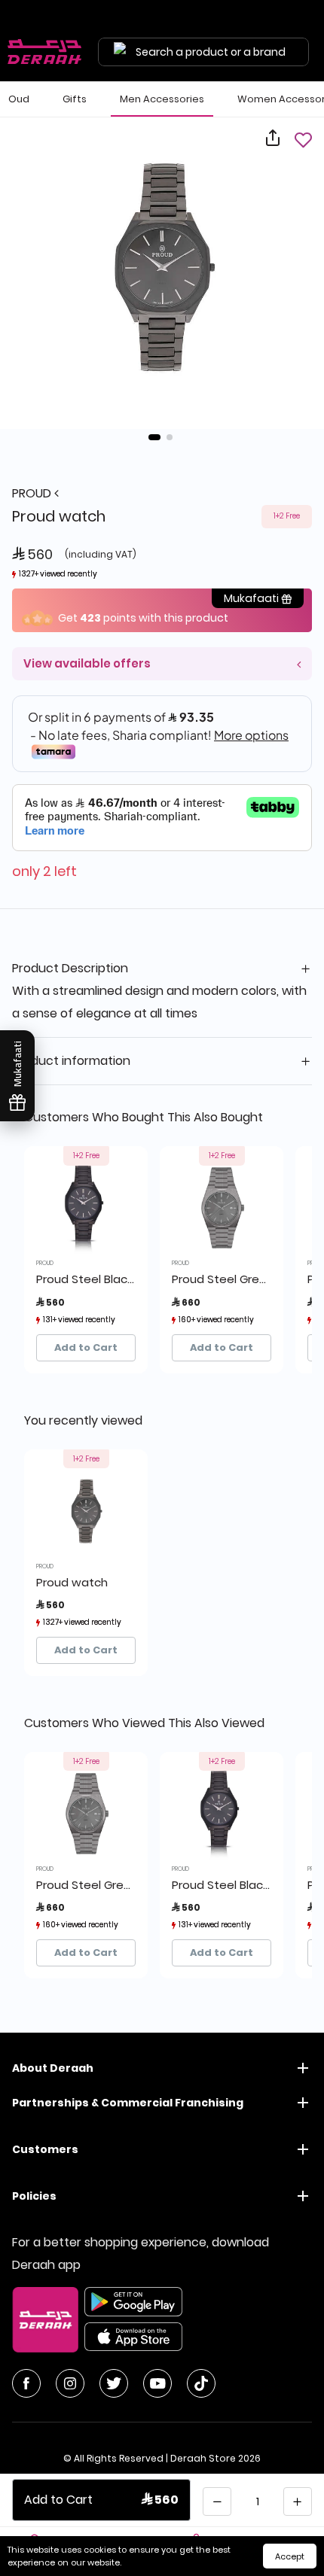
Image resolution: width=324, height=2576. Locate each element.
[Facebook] (26, 2383)
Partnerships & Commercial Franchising (128, 2103)
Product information (71, 1061)
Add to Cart (86, 1347)
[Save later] (303, 140)
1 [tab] (154, 437)
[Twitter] (114, 2383)
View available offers (87, 663)
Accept (290, 2556)
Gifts (75, 99)
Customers (45, 2149)
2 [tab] (170, 437)
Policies (34, 2196)
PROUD (33, 493)
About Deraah (53, 2068)
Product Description (70, 968)
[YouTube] (157, 2383)
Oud (19, 99)
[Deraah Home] (45, 52)
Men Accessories (162, 99)
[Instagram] (70, 2383)
